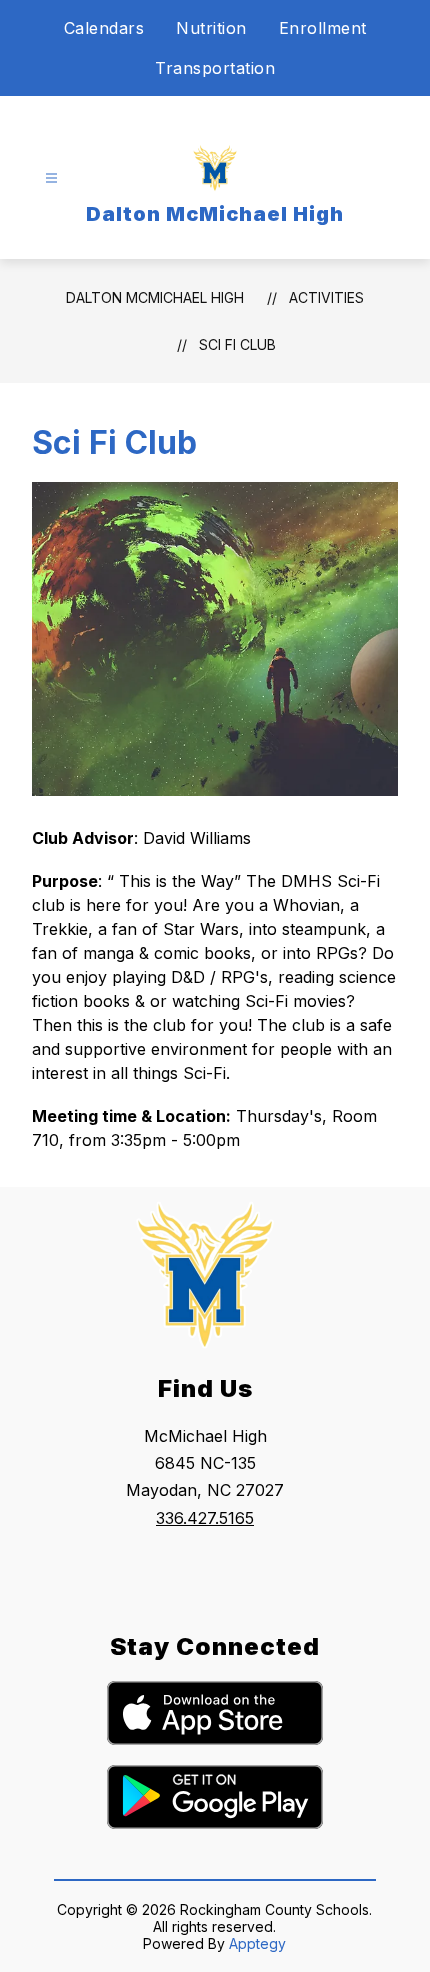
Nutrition (211, 28)
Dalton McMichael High (155, 297)
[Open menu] (51, 178)
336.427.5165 (205, 1518)
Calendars (104, 28)
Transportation (215, 68)
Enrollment (323, 28)
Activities (326, 297)
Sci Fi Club (237, 344)
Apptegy (257, 1943)
